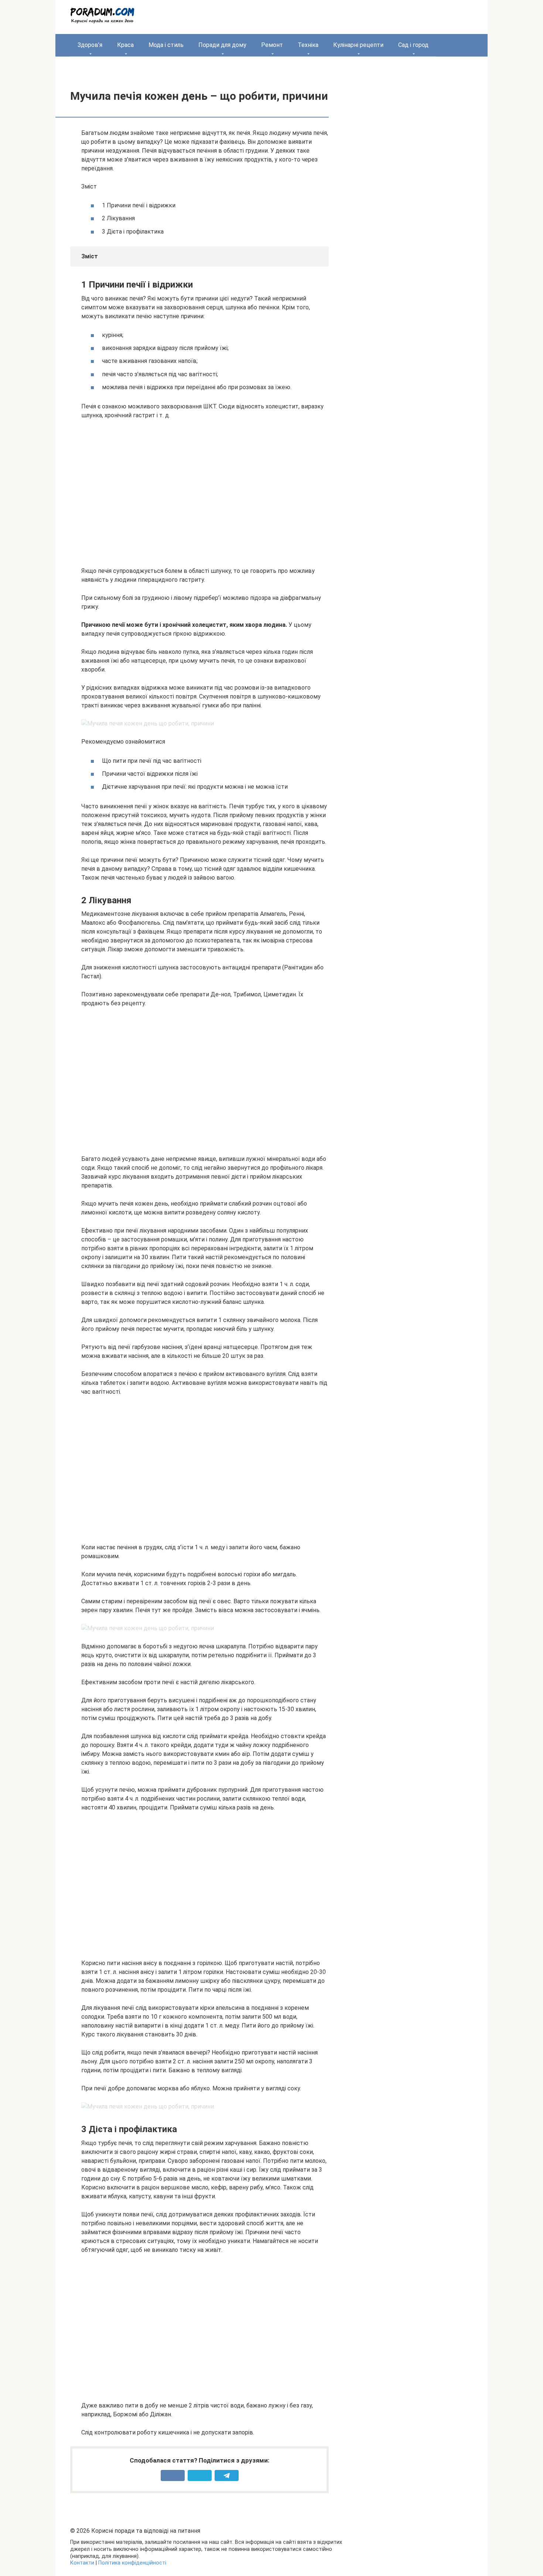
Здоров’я (90, 45)
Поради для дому (222, 45)
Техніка (308, 45)
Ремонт (272, 45)
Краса (125, 45)
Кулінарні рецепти (358, 45)
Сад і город (413, 45)
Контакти (82, 2563)
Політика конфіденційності (132, 2563)
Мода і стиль (166, 45)
